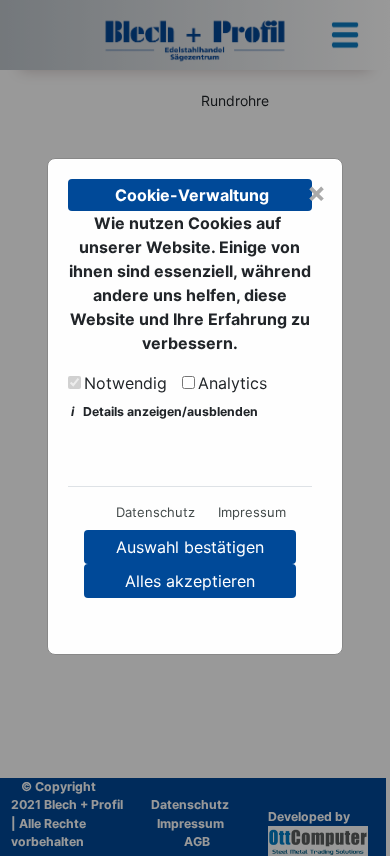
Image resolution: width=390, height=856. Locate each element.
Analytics (232, 383)
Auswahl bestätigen (190, 547)
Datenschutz (155, 512)
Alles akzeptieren (190, 581)
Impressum (252, 512)
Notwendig (125, 383)
